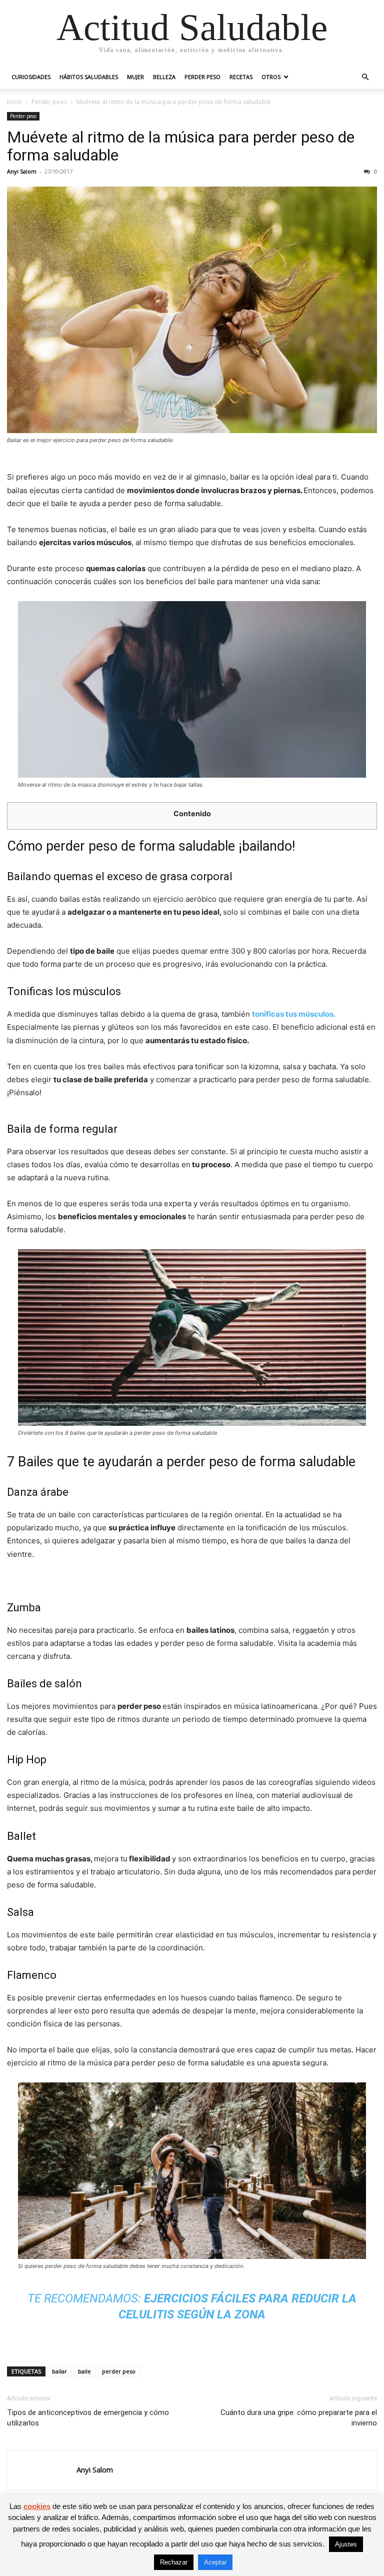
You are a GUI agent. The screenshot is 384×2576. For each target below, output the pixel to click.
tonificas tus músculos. (293, 1014)
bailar (59, 2371)
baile (84, 2371)
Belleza (164, 77)
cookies (37, 2506)
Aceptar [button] (215, 2562)
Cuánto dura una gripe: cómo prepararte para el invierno (299, 2418)
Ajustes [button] (346, 2544)
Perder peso (202, 77)
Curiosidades (31, 77)
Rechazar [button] (174, 2562)
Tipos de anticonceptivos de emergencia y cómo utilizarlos (88, 2418)
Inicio (14, 102)
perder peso (119, 2371)
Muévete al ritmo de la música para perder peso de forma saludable (181, 146)
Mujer (135, 77)
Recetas (241, 77)
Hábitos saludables (89, 77)
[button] (365, 77)
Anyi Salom (22, 171)
